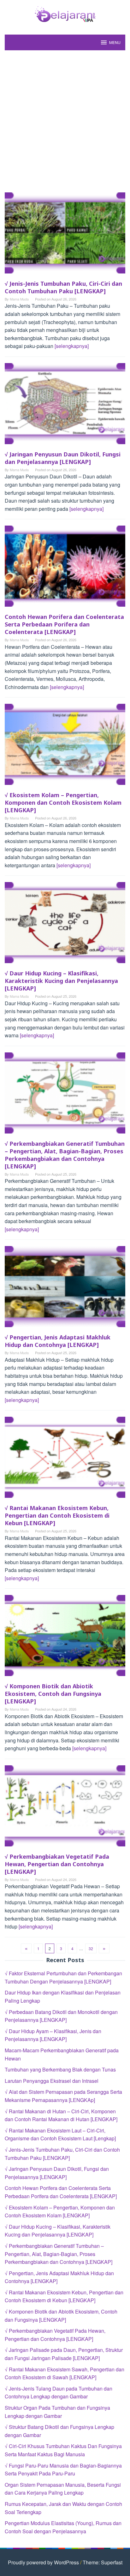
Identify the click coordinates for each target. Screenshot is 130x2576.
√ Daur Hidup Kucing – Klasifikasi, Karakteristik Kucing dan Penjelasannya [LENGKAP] (61, 981)
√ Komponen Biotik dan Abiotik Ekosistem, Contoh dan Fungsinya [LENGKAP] (53, 1694)
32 (91, 1948)
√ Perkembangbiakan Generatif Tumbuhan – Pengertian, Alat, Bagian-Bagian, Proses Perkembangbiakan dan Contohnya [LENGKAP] (65, 1155)
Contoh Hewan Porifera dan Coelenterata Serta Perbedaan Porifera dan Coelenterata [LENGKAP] (64, 624)
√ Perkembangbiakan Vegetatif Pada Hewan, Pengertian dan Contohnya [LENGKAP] (57, 1864)
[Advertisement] (65, 121)
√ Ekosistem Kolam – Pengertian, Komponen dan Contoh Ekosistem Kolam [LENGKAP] (63, 803)
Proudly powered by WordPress (43, 2562)
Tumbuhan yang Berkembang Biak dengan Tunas (60, 2069)
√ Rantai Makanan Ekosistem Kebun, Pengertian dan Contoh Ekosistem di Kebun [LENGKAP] (57, 1515)
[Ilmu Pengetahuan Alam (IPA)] (65, 13)
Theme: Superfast (103, 2562)
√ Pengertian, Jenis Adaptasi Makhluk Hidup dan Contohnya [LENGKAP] (58, 1341)
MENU (115, 42)
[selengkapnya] (72, 346)
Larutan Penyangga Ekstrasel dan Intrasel (52, 2081)
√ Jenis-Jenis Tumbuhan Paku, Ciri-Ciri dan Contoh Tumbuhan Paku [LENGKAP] (63, 287)
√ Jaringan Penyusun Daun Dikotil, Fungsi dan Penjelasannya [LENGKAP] (63, 458)
